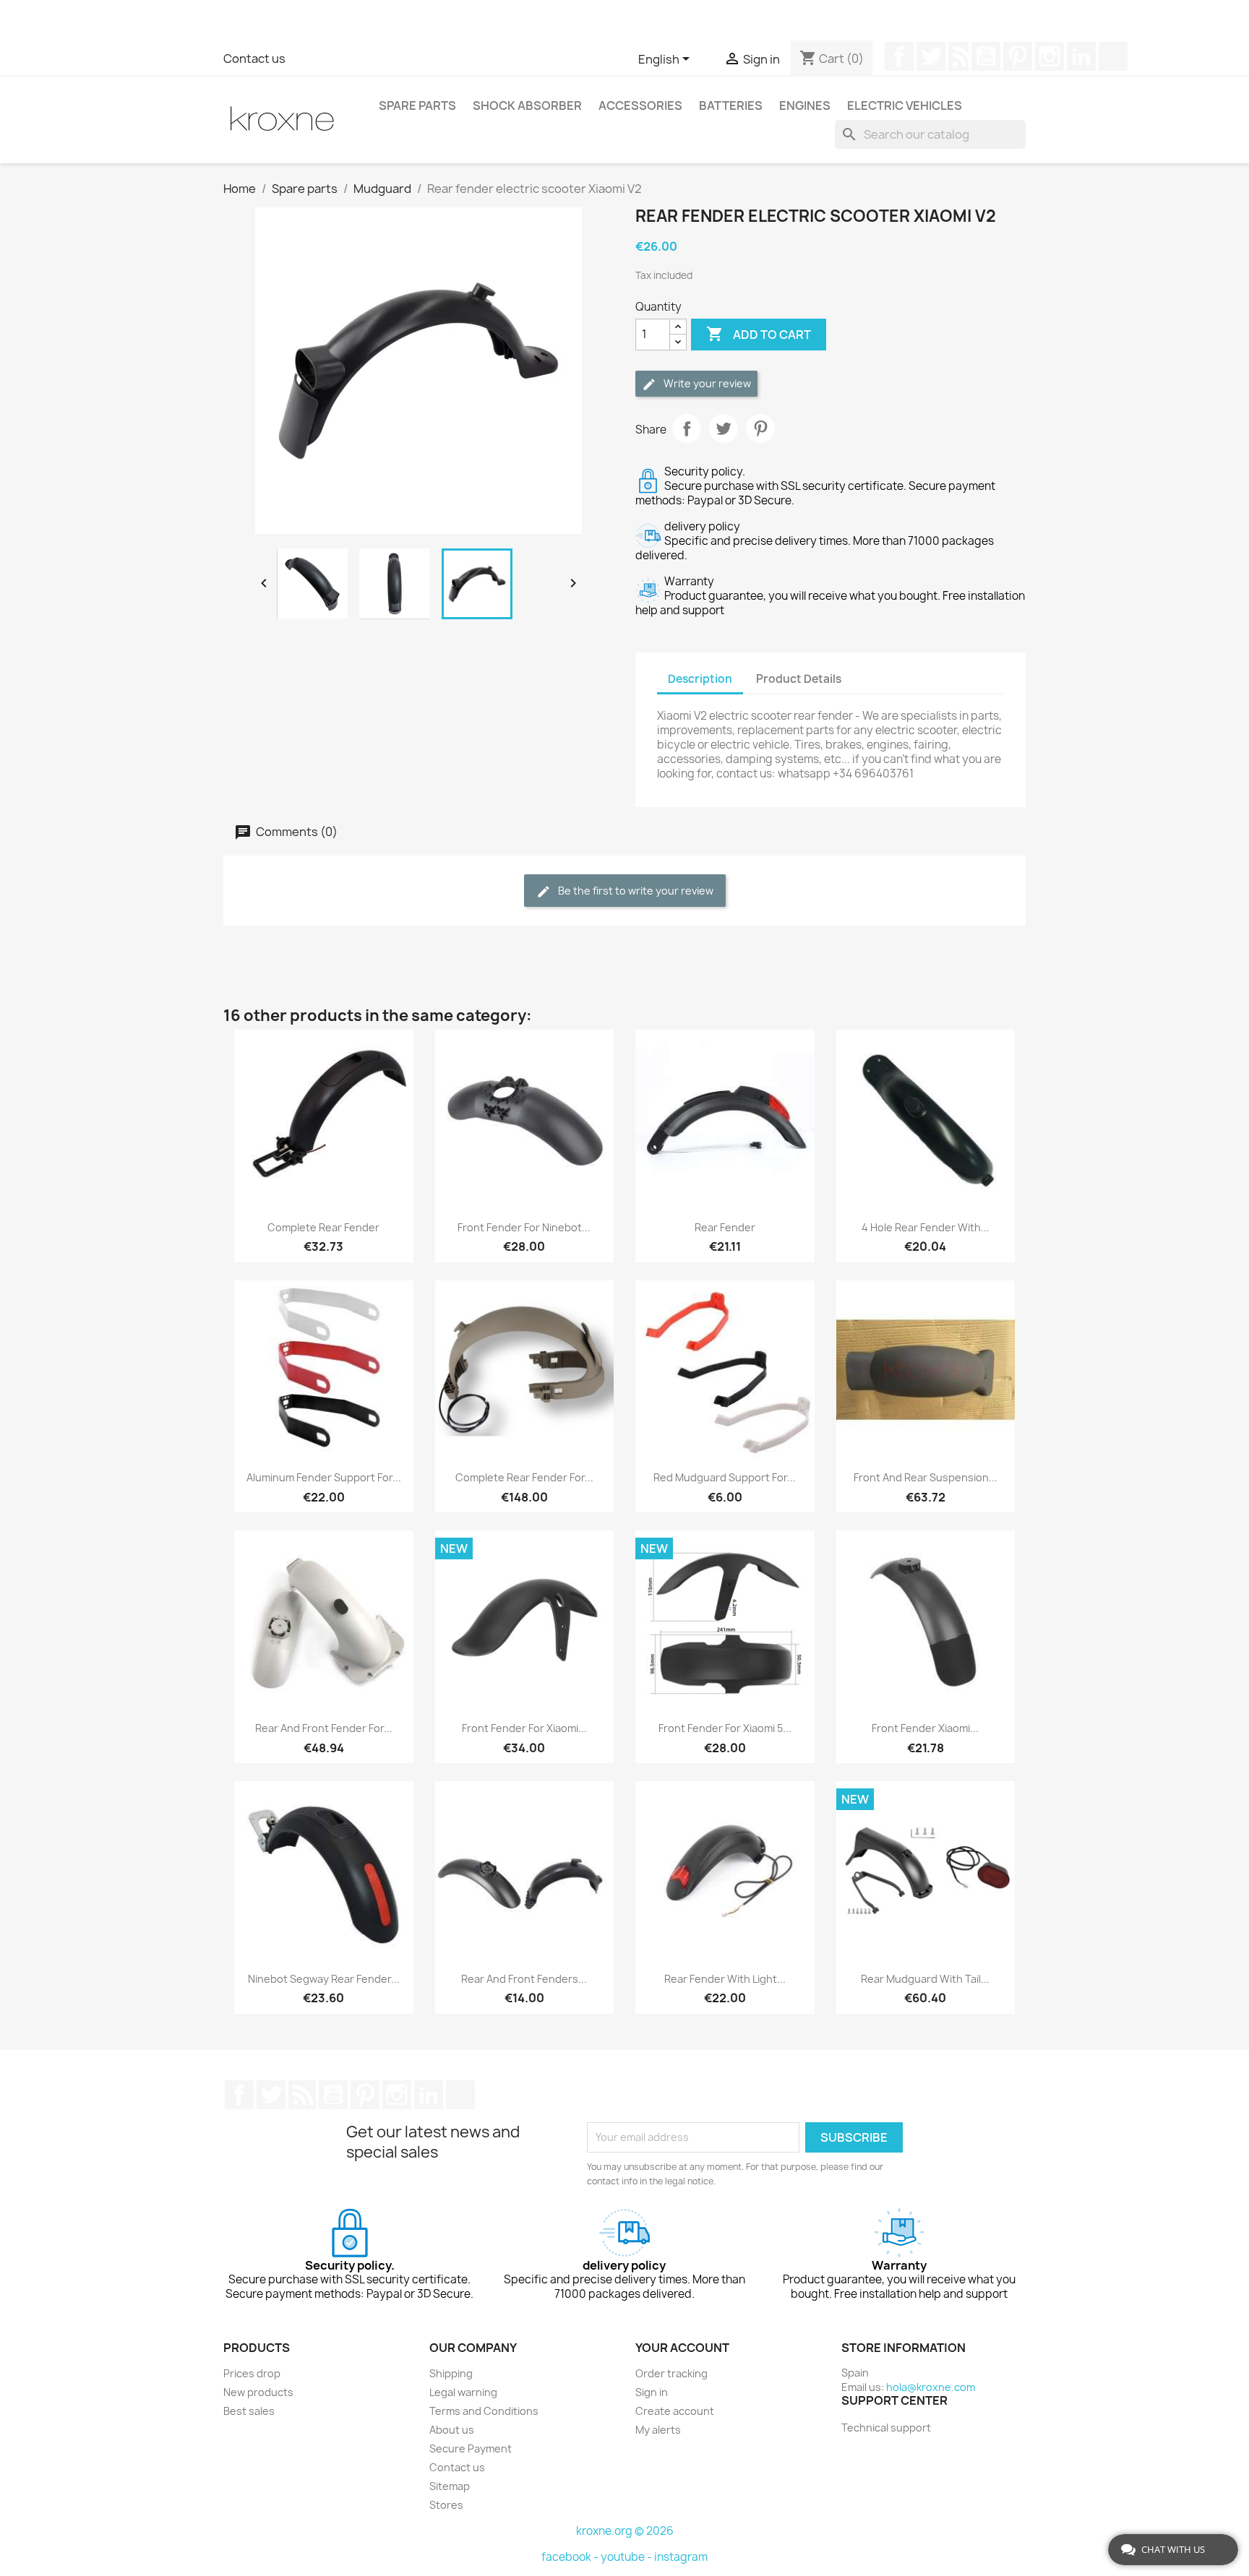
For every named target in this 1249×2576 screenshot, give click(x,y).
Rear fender (725, 1227)
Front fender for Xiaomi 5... (725, 1728)
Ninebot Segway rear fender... (324, 1979)
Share (687, 428)
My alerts (658, 2430)
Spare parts (417, 105)
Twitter (931, 56)
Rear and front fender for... (324, 1728)
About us (452, 2430)
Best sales (249, 2411)
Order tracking (671, 2373)
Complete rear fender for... (524, 1477)
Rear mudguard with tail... (925, 1979)
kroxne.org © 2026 (625, 2531)
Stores (446, 2505)
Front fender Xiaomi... (925, 1728)
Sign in (652, 2392)
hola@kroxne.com (931, 2387)
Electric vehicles (905, 105)
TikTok (1113, 56)
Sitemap (450, 2486)
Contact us (254, 59)
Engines (805, 105)
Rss (958, 56)
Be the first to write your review (635, 891)
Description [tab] (700, 679)
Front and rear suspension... (926, 1477)
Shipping (451, 2373)
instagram (681, 2557)
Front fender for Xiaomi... (524, 1728)
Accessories (640, 105)
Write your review (706, 383)
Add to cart (759, 334)
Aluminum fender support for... (324, 1477)
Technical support (886, 2428)
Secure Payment (471, 2448)
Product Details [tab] (799, 679)
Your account (682, 2348)
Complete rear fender (323, 1227)
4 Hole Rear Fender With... (926, 1227)
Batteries (731, 105)
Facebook (899, 56)
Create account (675, 2411)
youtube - (627, 2557)
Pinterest (1018, 56)
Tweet (724, 428)
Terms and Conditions (484, 2411)
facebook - (571, 2557)
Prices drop (252, 2373)
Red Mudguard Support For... (725, 1477)
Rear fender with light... (725, 1979)
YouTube (986, 56)
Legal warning (463, 2392)
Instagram (1050, 56)
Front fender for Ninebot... (524, 1227)
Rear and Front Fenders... (524, 1979)
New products (258, 2392)
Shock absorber (527, 105)
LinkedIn (1081, 56)
